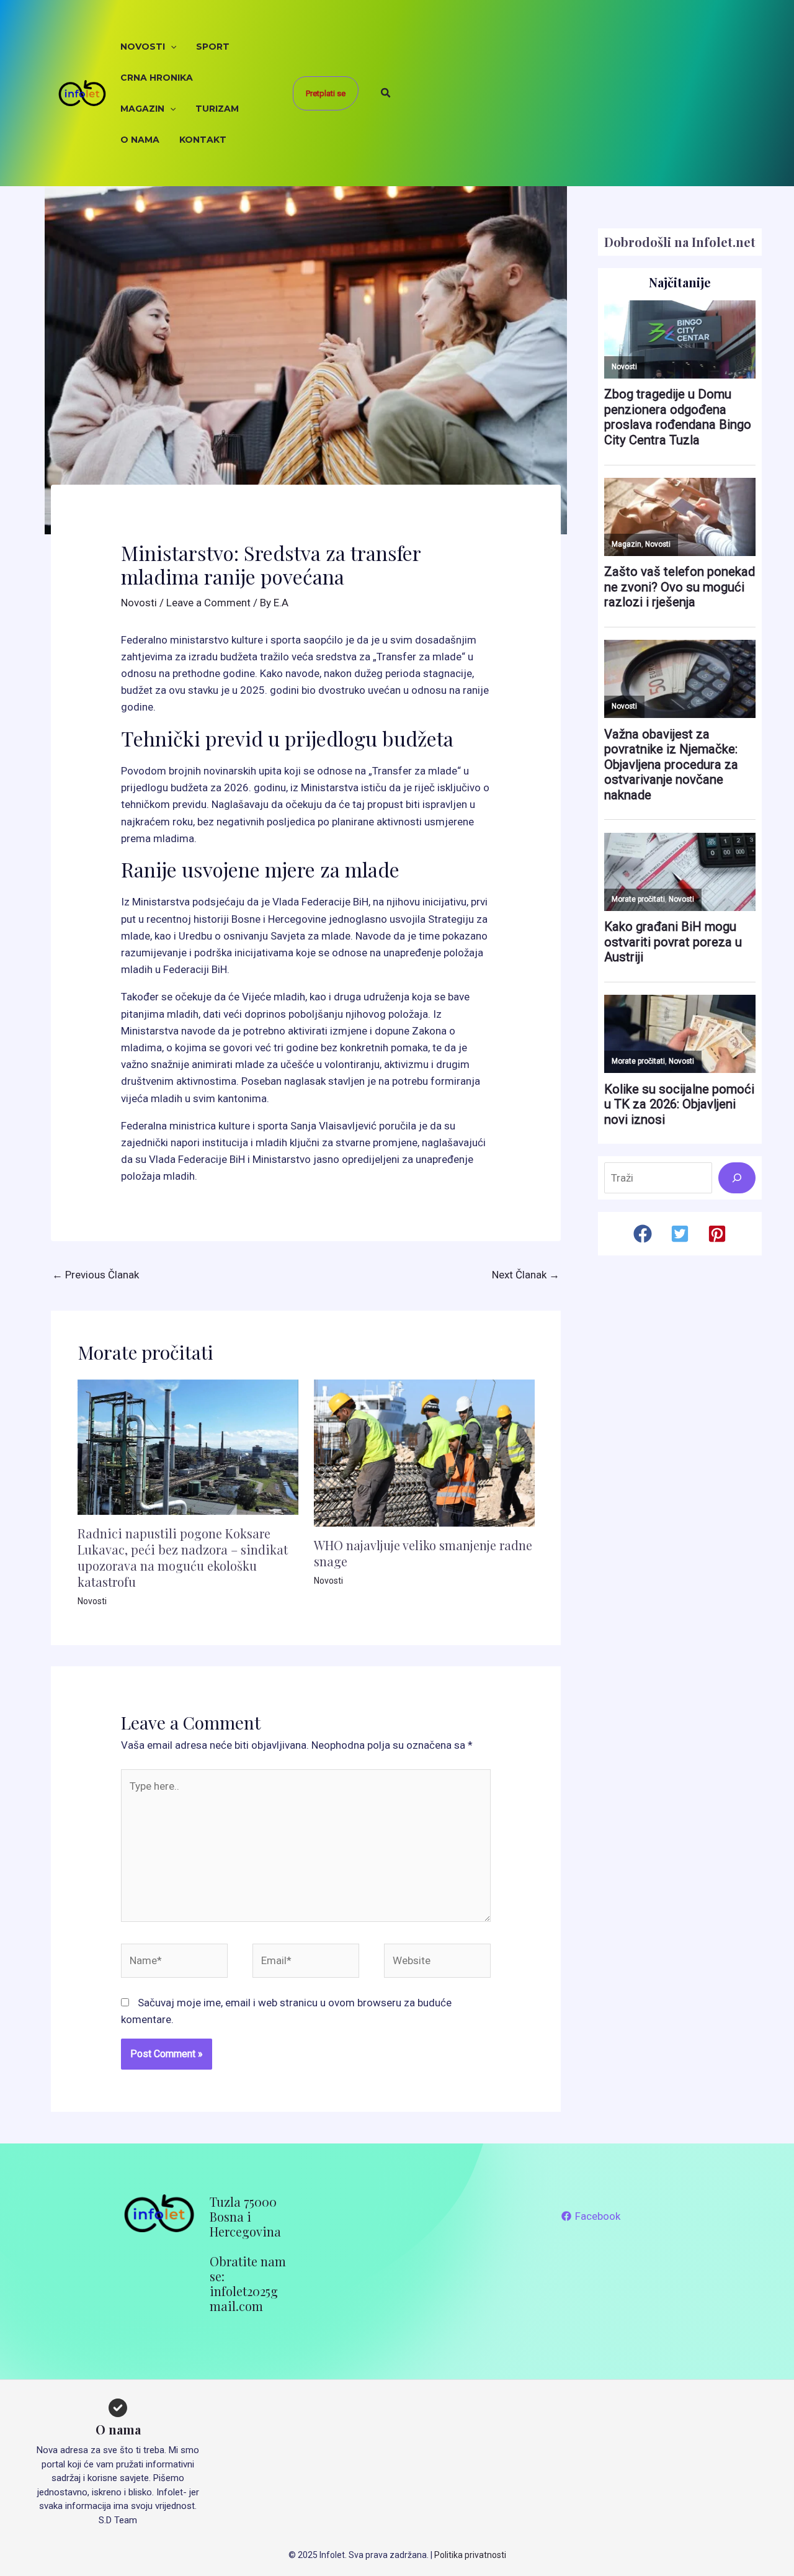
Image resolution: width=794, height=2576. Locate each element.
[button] (171, 47)
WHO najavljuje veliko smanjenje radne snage (423, 1553)
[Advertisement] (565, 93)
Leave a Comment (208, 603)
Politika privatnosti (470, 2555)
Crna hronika (157, 78)
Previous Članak (96, 1275)
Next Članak (526, 1275)
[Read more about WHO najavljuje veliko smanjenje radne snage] (424, 1452)
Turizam (217, 109)
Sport (213, 47)
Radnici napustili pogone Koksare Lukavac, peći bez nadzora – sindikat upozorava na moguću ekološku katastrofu (183, 1557)
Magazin (142, 109)
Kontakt (203, 140)
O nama (140, 140)
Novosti (143, 47)
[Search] (737, 1178)
